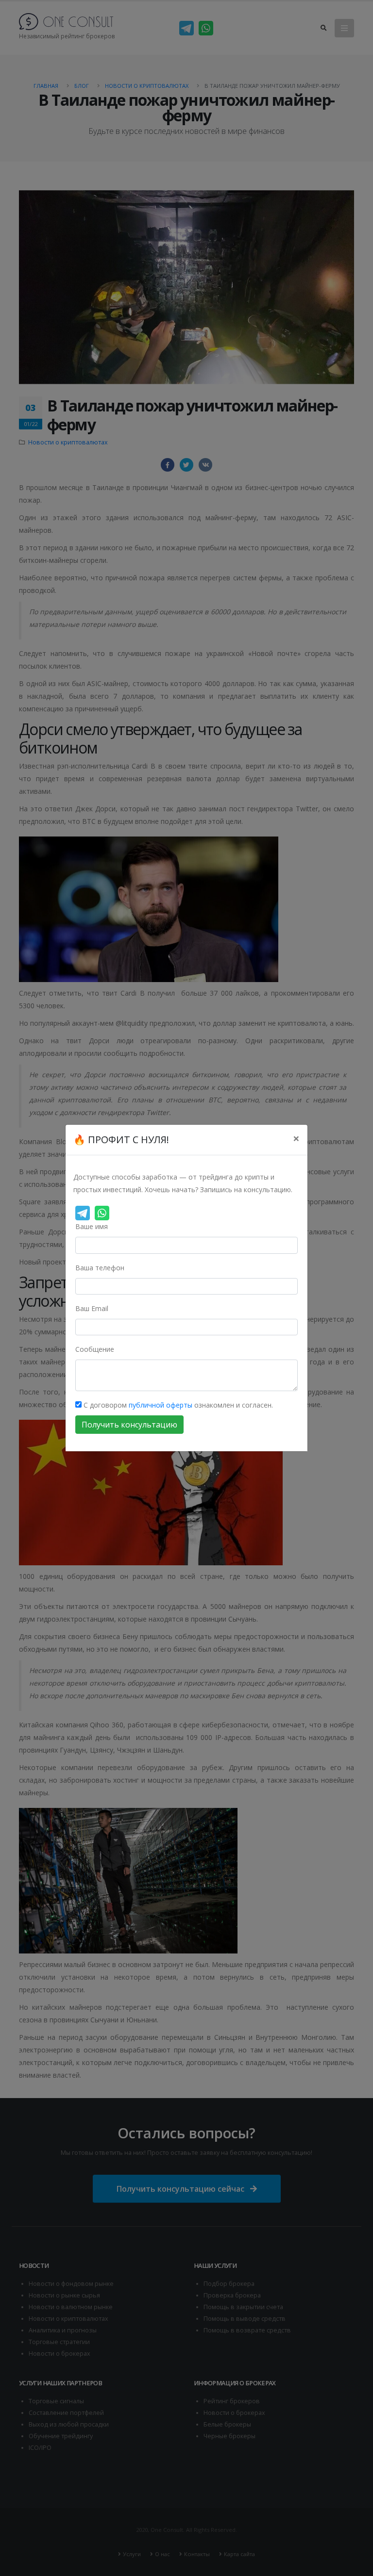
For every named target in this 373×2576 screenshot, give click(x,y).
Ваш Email (92, 1308)
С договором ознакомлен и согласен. (177, 1405)
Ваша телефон (100, 1268)
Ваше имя (92, 1226)
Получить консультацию (129, 1425)
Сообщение (95, 1349)
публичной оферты (161, 1405)
